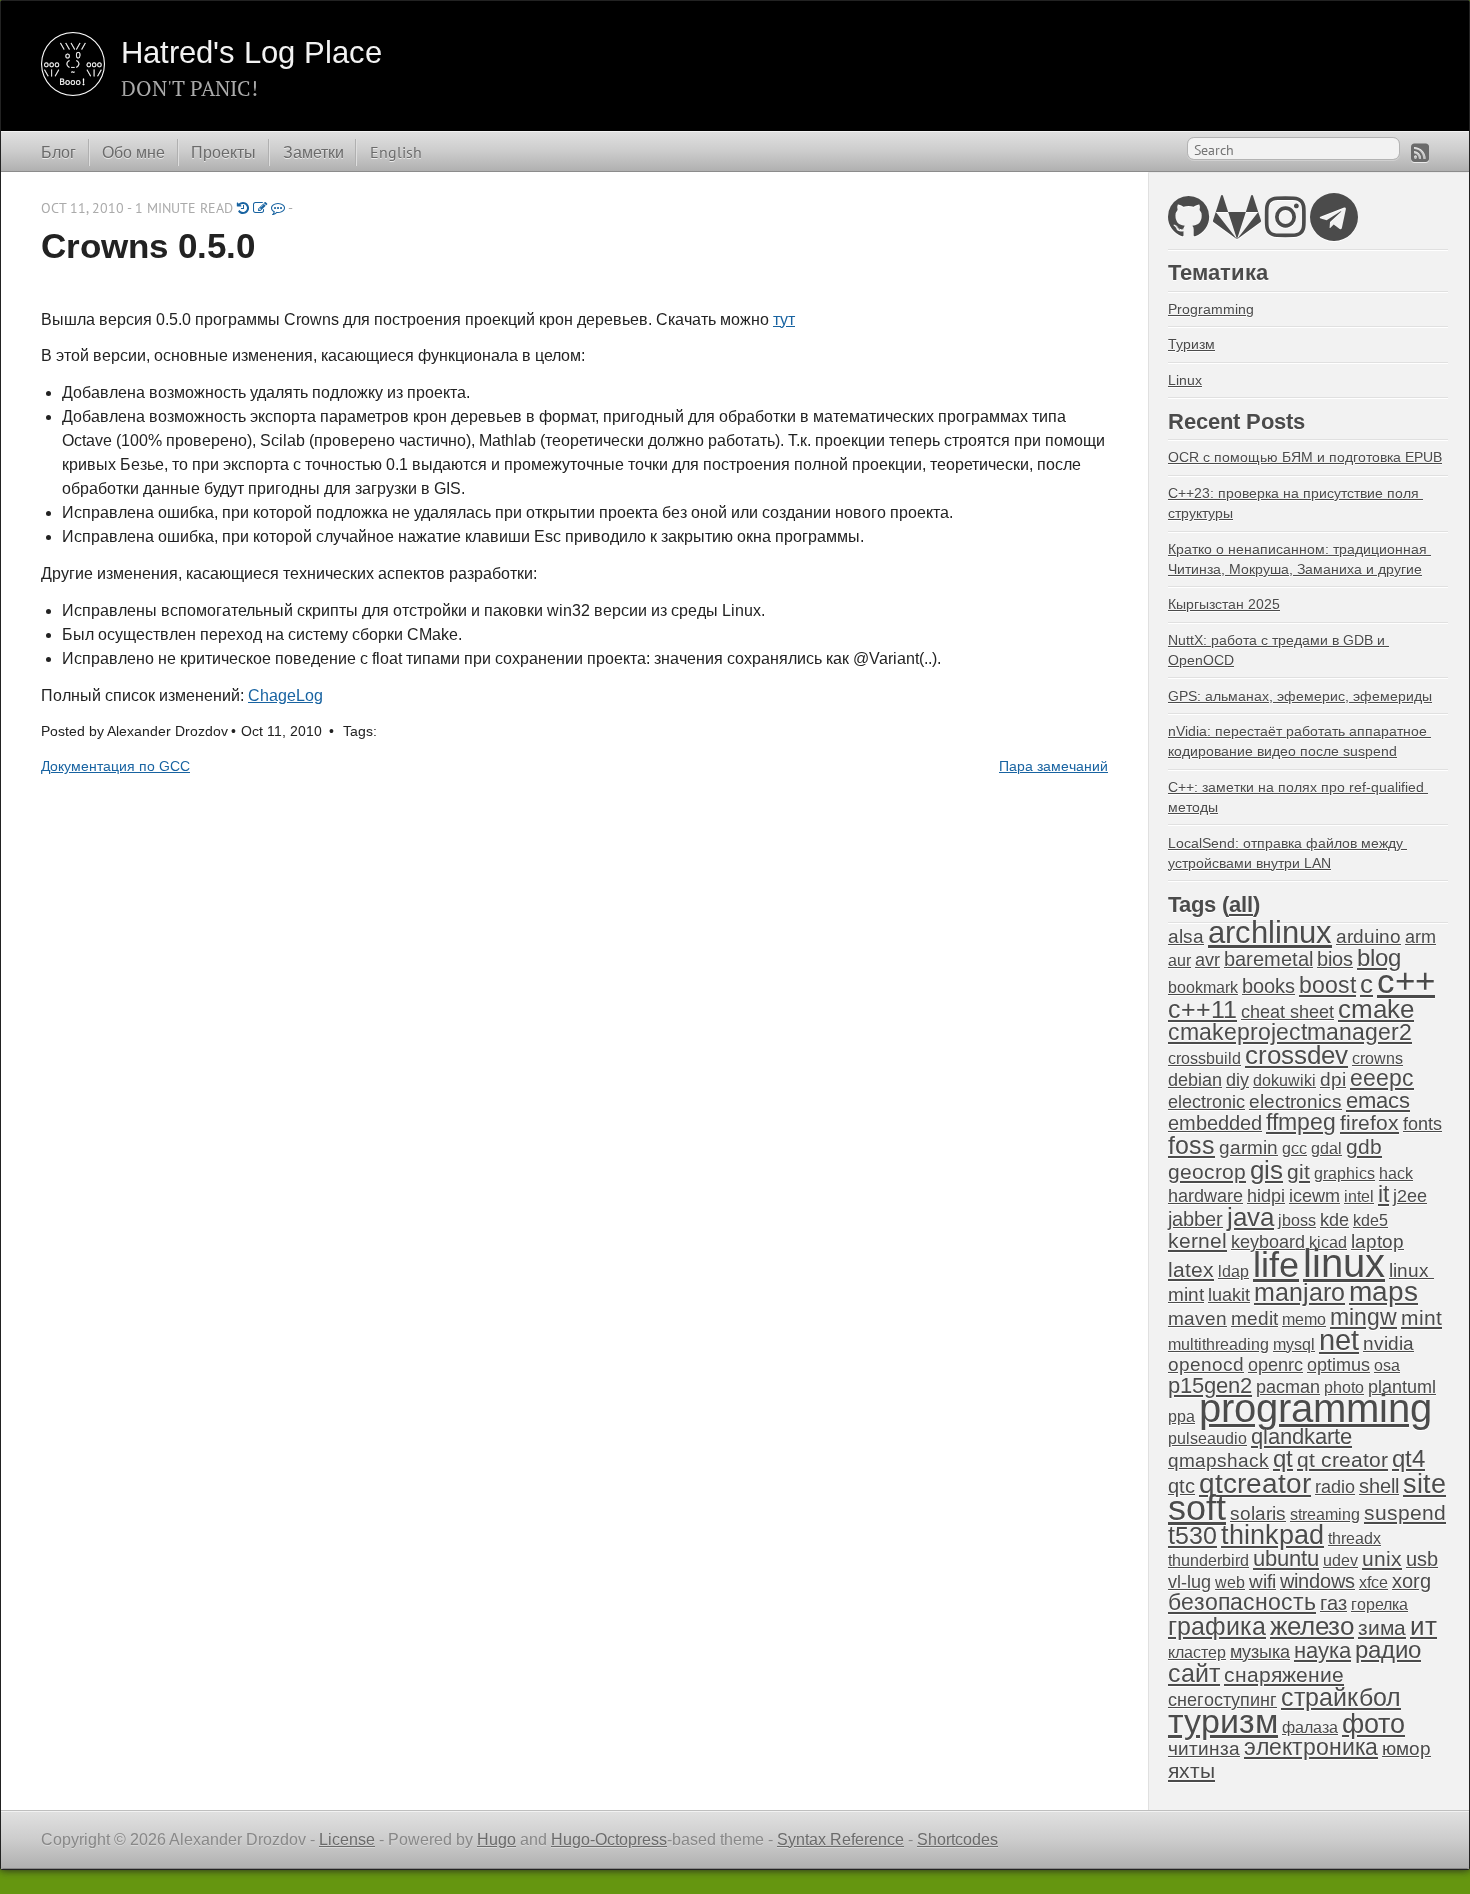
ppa (1181, 1416)
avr (1207, 960)
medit (1254, 1318)
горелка (1379, 1604)
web (1230, 1582)
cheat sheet (1287, 1012)
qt (1283, 1459)
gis (1266, 1170)
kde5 (1370, 1220)
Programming (1211, 309)
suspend (1405, 1512)
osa (1387, 1365)
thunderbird (1208, 1560)
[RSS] (1420, 152)
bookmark (1203, 987)
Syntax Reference (840, 1839)
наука (1322, 1650)
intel (1359, 1196)
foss (1191, 1145)
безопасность (1242, 1602)
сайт (1194, 1673)
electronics (1295, 1101)
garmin (1248, 1147)
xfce (1373, 1582)
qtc (1181, 1486)
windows (1317, 1581)
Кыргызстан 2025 (1224, 604)
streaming (1325, 1514)
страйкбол (1341, 1697)
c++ (1406, 981)
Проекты (223, 152)
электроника (1311, 1747)
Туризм (1191, 344)
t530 (1192, 1535)
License (347, 1839)
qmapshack (1218, 1460)
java (1250, 1217)
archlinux (1270, 932)
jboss (1297, 1220)
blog (1379, 957)
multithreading (1218, 1344)
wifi (1262, 1581)
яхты (1191, 1771)
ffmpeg (1301, 1122)
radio (1335, 1487)
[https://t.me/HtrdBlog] (1334, 228)
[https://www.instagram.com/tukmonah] (1285, 228)
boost (1327, 985)
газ (1333, 1603)
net (1339, 1339)
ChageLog (285, 695)
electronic (1206, 1102)
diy (1237, 1080)
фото (1373, 1723)
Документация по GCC (115, 766)
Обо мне (133, 152)
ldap (1233, 1271)
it (1383, 1194)
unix (1382, 1558)
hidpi (1266, 1196)
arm (1420, 937)
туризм (1223, 1721)
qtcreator (1255, 1483)
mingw (1363, 1317)
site (1424, 1483)
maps (1383, 1291)
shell (1379, 1486)
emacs (1378, 1100)
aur (1179, 960)
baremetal (1268, 959)
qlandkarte (1301, 1436)
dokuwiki (1284, 1080)
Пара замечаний (1053, 766)
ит (1423, 1626)
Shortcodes (957, 1839)
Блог (58, 152)
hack (1396, 1173)
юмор (1406, 1748)
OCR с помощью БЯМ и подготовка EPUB (1305, 457)
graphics (1344, 1173)
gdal (1326, 1148)
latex (1191, 1269)
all (1241, 904)
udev (1340, 1560)
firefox (1369, 1123)
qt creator (1342, 1459)
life (1276, 1264)
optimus (1338, 1365)
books (1268, 986)
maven (1197, 1318)
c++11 (1202, 1009)
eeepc (1382, 1078)
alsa (1186, 936)
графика (1217, 1626)
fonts (1422, 1124)
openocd (1206, 1364)
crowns (1377, 1058)
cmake (1376, 1009)
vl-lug (1189, 1582)
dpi (1333, 1079)
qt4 (1408, 1458)
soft (1197, 1508)
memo (1304, 1319)
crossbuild (1204, 1058)
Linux (1185, 380)
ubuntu (1286, 1558)
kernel (1197, 1241)
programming (1315, 1408)
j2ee (1410, 1196)
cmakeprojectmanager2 (1290, 1032)
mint (1421, 1317)
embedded (1215, 1123)
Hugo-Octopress (609, 1839)
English (396, 152)
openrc (1275, 1365)
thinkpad (1272, 1535)
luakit (1229, 1295)
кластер (1197, 1652)
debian (1195, 1080)
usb (1422, 1559)
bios (1335, 959)
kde (1334, 1220)
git (1298, 1171)
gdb (1364, 1146)
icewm (1314, 1196)
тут (784, 319)
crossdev (1296, 1055)
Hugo (496, 1839)
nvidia (1388, 1343)
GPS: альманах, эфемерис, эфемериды (1300, 696)
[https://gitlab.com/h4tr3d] (1237, 228)
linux (1344, 1263)
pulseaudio (1207, 1438)
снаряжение (1284, 1674)
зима (1382, 1627)
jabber (1195, 1219)
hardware (1205, 1196)
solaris (1258, 1513)
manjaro (1299, 1292)
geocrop (1207, 1171)
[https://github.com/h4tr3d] (1188, 228)
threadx (1354, 1538)
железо (1312, 1626)
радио (1388, 1649)
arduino (1368, 936)
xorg (1411, 1581)
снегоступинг (1222, 1700)
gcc (1294, 1148)
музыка (1260, 1652)
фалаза (1310, 1727)
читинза (1204, 1748)
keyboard (1268, 1242)
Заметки (313, 152)
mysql (1294, 1344)
